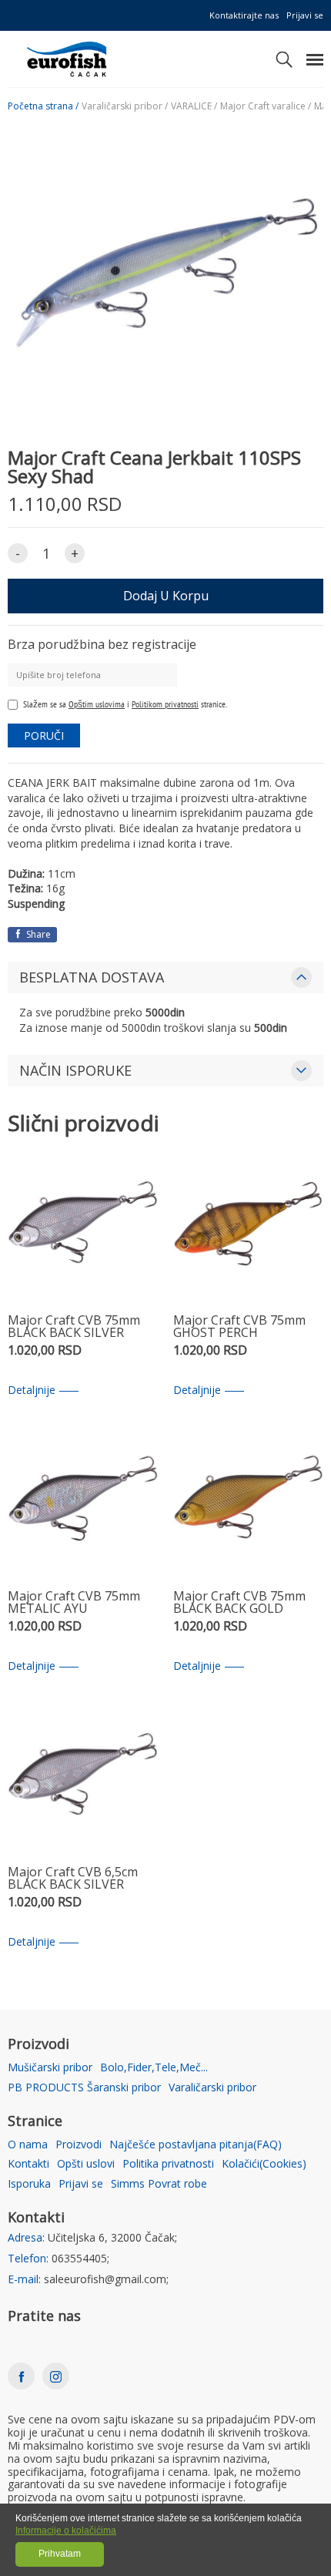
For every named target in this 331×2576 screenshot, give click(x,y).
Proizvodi (79, 2145)
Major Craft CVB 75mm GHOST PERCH (239, 1327)
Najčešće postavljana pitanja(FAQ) (196, 2145)
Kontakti (28, 2164)
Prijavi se (305, 15)
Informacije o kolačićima (66, 2531)
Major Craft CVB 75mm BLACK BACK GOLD (239, 1603)
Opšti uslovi (86, 2164)
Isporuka (29, 2184)
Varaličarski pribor (212, 2088)
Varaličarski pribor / (125, 106)
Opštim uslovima (97, 704)
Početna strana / (43, 106)
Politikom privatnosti (165, 704)
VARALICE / (194, 106)
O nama (28, 2145)
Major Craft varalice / (266, 106)
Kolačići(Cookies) (264, 2164)
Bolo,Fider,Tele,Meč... (154, 2068)
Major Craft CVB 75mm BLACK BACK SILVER (74, 1327)
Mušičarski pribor (50, 2068)
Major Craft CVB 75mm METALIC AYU (74, 1603)
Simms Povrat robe (159, 2184)
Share (37, 934)
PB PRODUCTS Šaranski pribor (84, 2088)
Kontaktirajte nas (244, 15)
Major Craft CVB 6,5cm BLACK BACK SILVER (73, 1879)
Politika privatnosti (168, 2164)
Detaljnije (32, 1390)
